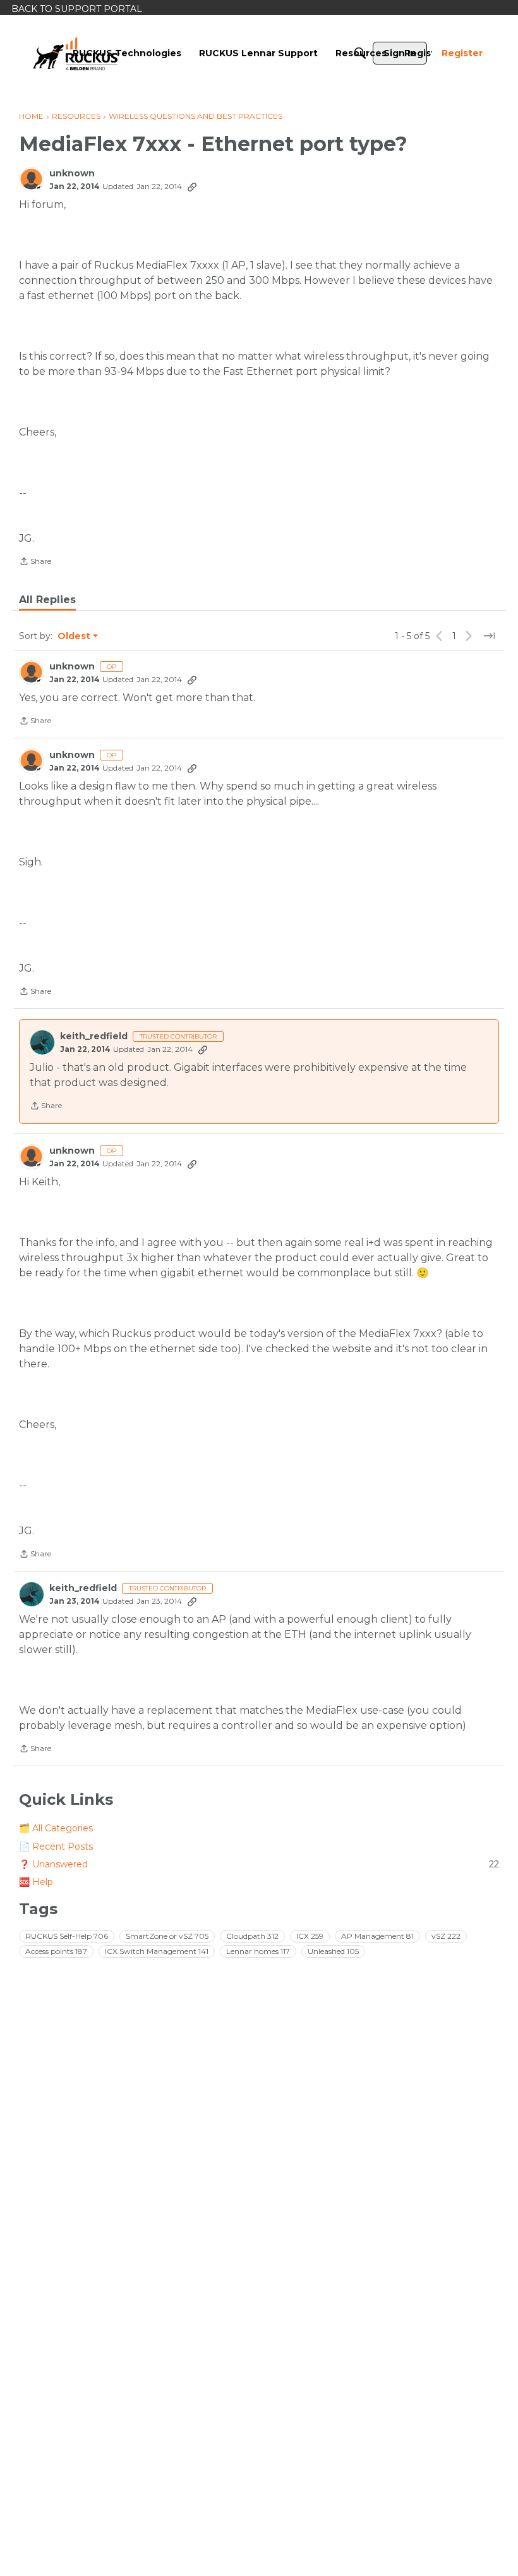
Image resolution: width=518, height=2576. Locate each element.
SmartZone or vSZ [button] (167, 1936)
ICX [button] (310, 1936)
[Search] (360, 53)
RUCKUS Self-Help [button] (67, 1936)
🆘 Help (36, 1882)
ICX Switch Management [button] (157, 1951)
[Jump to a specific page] (489, 636)
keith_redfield (94, 1036)
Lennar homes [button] (258, 1951)
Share (35, 563)
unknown (72, 174)
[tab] (47, 600)
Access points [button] (56, 1951)
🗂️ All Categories (56, 1828)
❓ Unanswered (259, 1864)
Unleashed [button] (333, 1951)
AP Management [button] (377, 1936)
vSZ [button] (446, 1936)
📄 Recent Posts (56, 1847)
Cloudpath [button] (252, 1936)
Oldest (75, 637)
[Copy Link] (192, 186)
